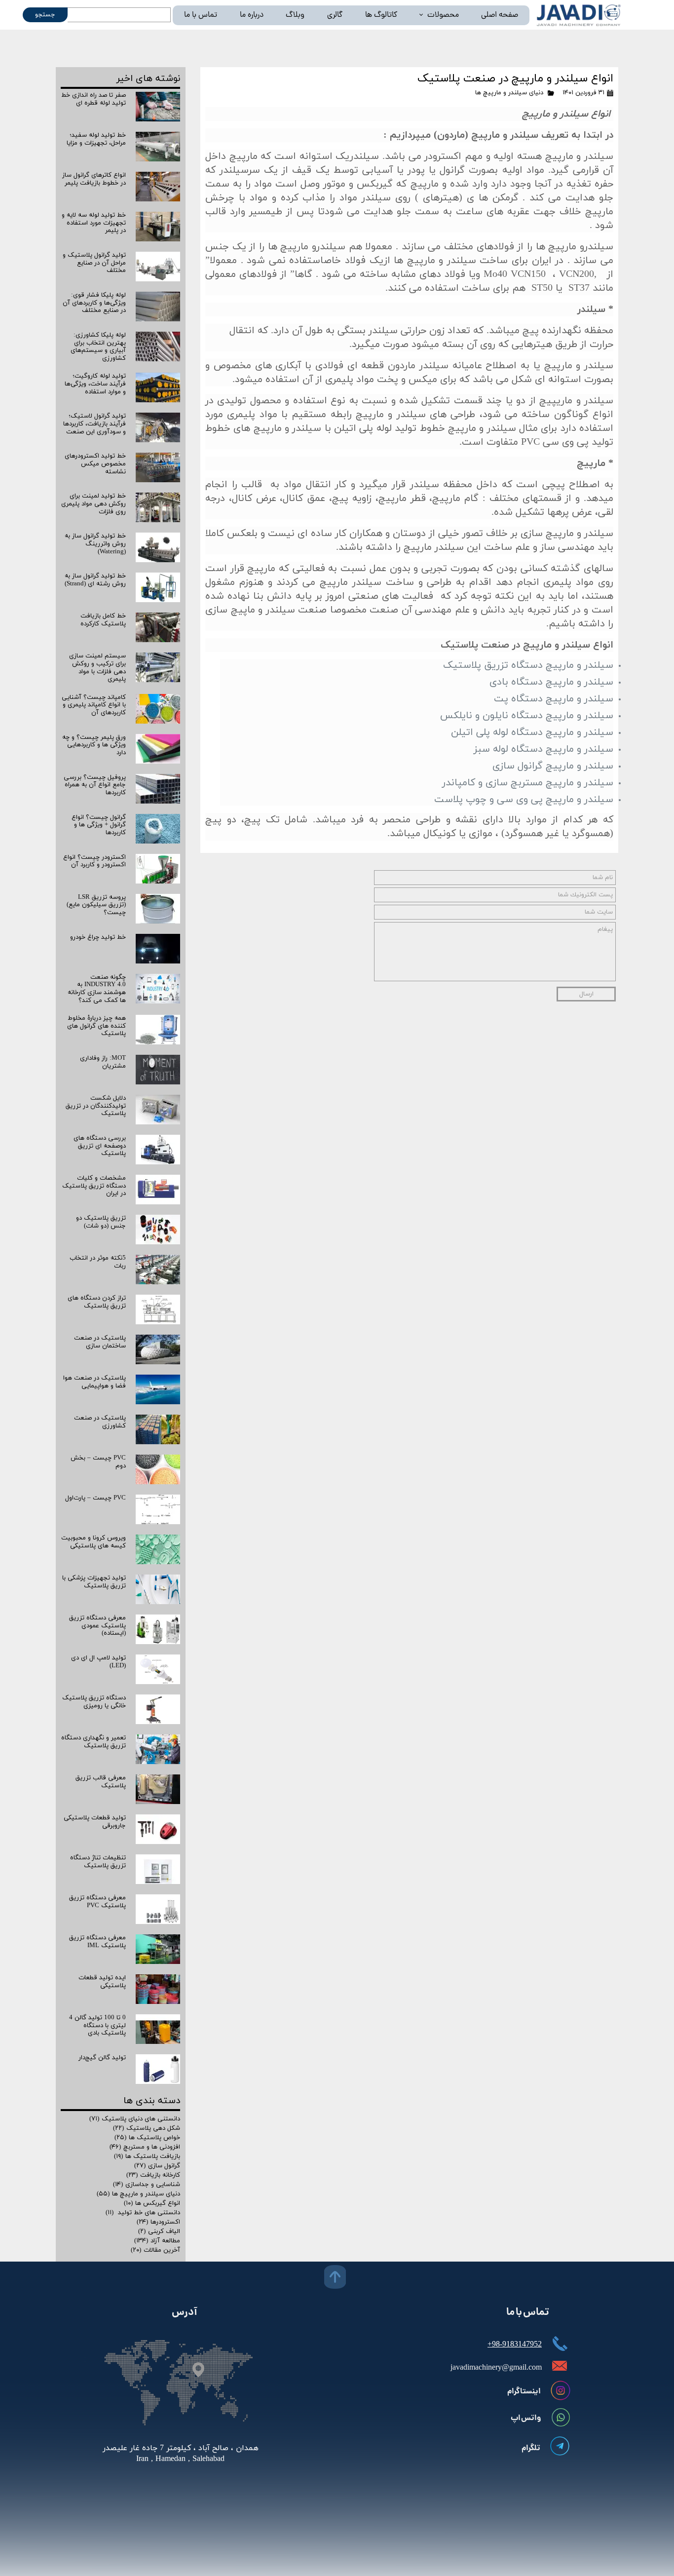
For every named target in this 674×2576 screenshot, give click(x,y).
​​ (181, 2454)
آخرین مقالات (155, 2250)
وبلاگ (295, 15)
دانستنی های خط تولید (143, 2213)
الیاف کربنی (159, 2231)
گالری (335, 15)
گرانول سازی (157, 2166)
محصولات (443, 15)
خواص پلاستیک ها (147, 2138)
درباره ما (252, 15)
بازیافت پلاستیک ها (147, 2156)
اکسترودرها (158, 2222)
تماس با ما (201, 15)
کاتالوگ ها (381, 15)
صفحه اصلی (500, 15)
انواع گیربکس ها (152, 2203)
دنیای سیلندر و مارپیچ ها (509, 93)
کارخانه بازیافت (153, 2175)
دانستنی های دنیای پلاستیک (135, 2119)
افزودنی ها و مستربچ (145, 2147)
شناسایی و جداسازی (147, 2185)
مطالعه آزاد (157, 2241)
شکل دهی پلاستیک (147, 2128)
